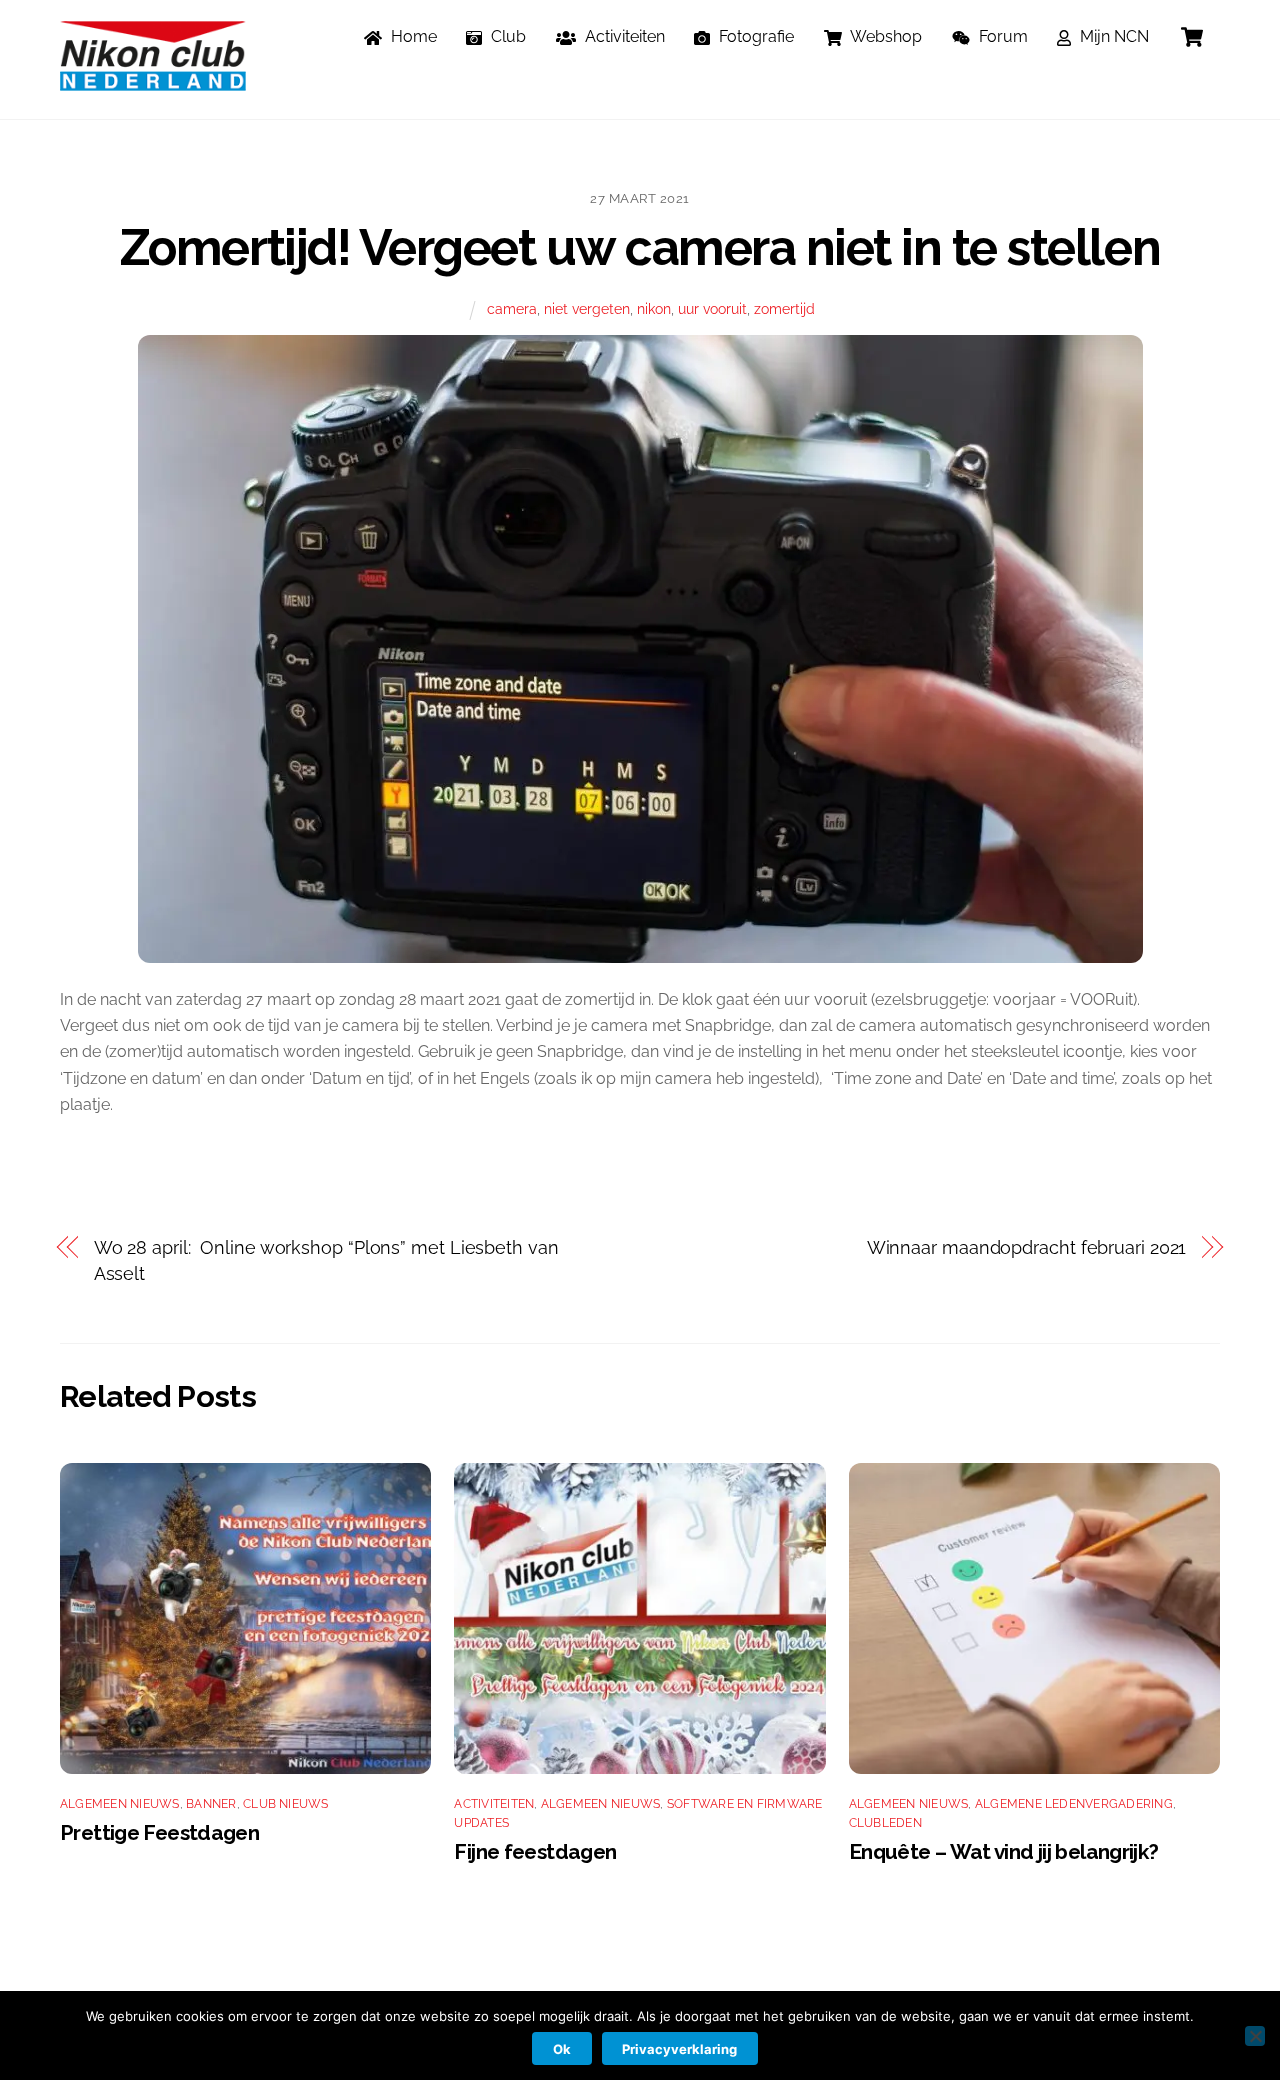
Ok (562, 2049)
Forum (1001, 36)
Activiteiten (623, 36)
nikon (654, 308)
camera (512, 308)
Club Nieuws (286, 1804)
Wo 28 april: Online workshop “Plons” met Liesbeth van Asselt (326, 1260)
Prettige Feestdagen (159, 1832)
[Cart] (1192, 37)
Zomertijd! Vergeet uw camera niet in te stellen (640, 247)
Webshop (884, 36)
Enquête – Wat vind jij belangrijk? (1004, 1851)
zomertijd (784, 308)
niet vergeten (587, 308)
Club (506, 36)
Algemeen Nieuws (120, 1804)
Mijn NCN (1112, 36)
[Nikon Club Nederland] (153, 81)
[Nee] (1255, 2036)
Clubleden (885, 1823)
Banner (211, 1804)
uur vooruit (712, 308)
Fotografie (754, 36)
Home (412, 36)
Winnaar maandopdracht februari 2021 (1027, 1247)
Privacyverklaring (679, 2049)
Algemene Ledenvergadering (1074, 1804)
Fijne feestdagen (535, 1851)
